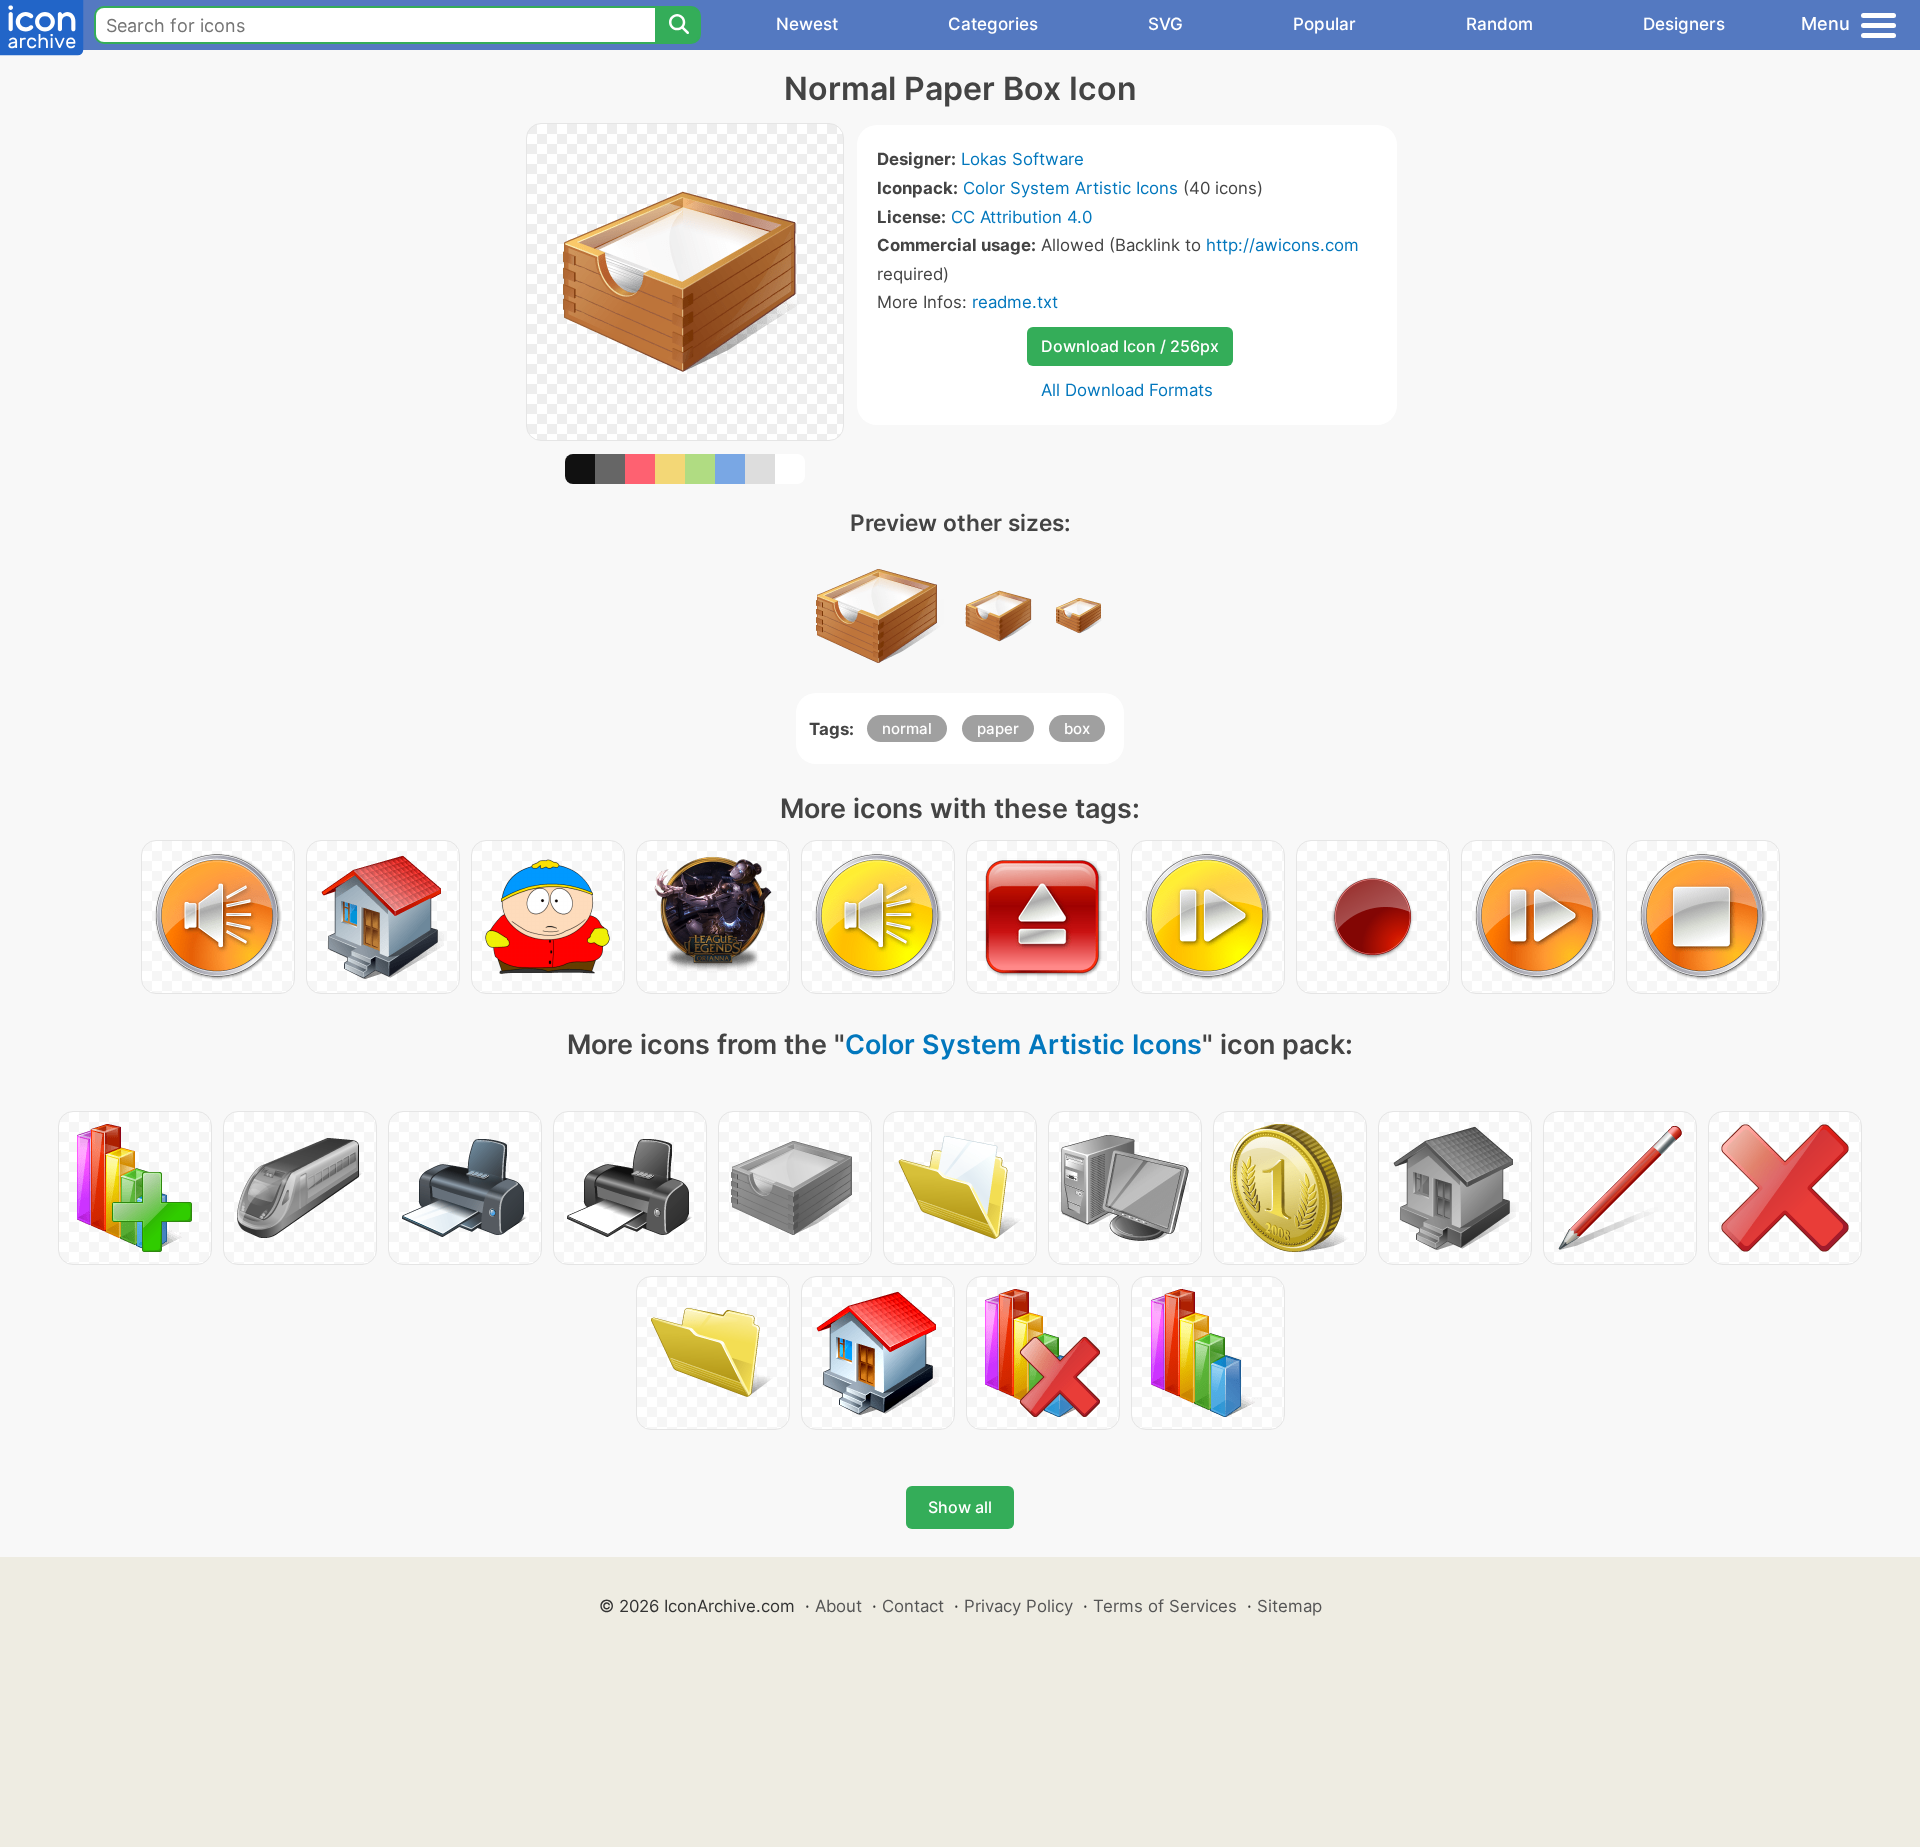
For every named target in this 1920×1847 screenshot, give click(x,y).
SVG (1165, 24)
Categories (993, 24)
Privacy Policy (1018, 1606)
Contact (913, 1606)
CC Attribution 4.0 (1021, 217)
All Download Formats (1127, 390)
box (1077, 728)
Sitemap (1289, 1606)
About (838, 1606)
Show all (960, 1507)
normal (907, 728)
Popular (1324, 24)
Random (1499, 24)
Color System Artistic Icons (1070, 188)
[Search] (678, 25)
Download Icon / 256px (1130, 346)
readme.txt (1015, 302)
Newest (807, 24)
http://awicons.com (1282, 245)
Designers (1684, 24)
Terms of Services (1165, 1606)
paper (998, 728)
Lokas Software (1022, 159)
